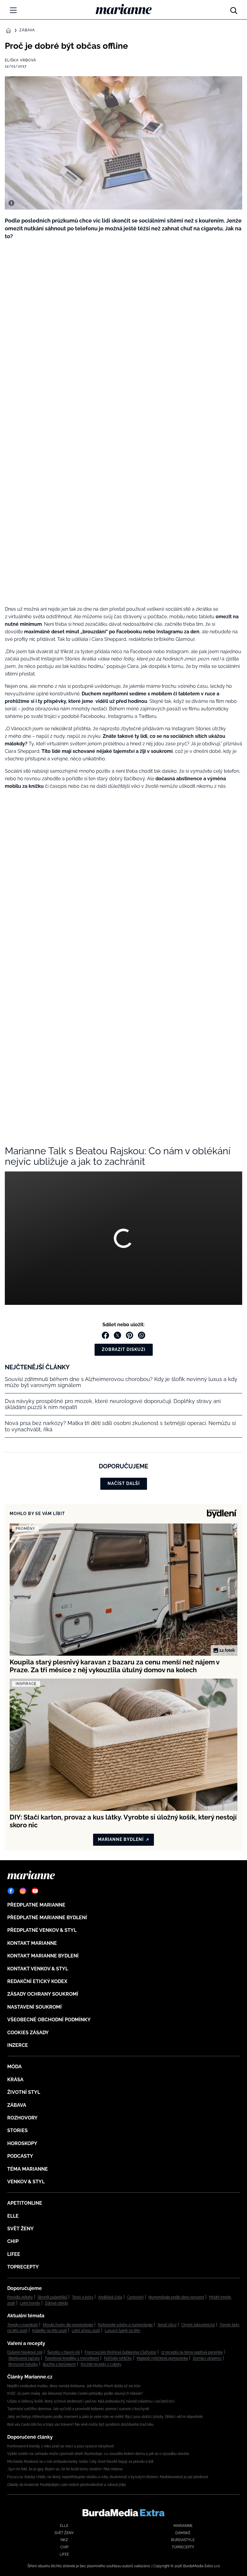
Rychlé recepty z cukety (101, 2364)
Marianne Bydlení (121, 1839)
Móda (14, 2067)
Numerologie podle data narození (176, 2297)
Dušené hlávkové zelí (25, 2352)
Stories (17, 2130)
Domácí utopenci (207, 2358)
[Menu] (13, 10)
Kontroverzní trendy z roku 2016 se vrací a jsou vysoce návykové (61, 2446)
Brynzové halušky (23, 2364)
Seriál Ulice (167, 2325)
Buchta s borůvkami (59, 2364)
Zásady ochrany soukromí (43, 1994)
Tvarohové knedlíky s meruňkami (72, 2358)
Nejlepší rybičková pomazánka (162, 2358)
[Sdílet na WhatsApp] (142, 1335)
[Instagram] (23, 1891)
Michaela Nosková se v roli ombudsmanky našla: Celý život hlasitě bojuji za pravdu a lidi (80, 2462)
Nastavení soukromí (34, 2007)
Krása (15, 2080)
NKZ (64, 2540)
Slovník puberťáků (52, 2297)
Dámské (183, 2533)
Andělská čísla (110, 2297)
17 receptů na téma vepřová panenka (192, 2352)
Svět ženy (20, 2229)
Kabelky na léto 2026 (50, 2331)
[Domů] (124, 9)
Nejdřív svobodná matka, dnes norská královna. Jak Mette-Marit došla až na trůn (74, 2386)
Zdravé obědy (56, 2303)
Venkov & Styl (26, 2182)
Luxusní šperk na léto (122, 2331)
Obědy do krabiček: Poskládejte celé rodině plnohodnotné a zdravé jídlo (67, 2485)
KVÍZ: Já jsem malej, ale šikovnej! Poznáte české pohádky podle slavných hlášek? (75, 2394)
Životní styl (24, 2092)
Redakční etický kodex (37, 1981)
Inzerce (18, 2045)
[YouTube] (35, 1891)
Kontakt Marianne (32, 1943)
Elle (13, 2216)
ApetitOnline (25, 2203)
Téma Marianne (28, 2169)
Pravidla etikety (20, 2297)
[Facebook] (11, 1891)
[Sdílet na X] (117, 1335)
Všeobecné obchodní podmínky (49, 2020)
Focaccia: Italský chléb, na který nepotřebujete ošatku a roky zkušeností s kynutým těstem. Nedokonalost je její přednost (108, 2477)
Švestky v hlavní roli (64, 2352)
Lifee (14, 2254)
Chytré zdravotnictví (198, 2325)
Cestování (135, 2297)
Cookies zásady (28, 2033)
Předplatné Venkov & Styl (42, 1930)
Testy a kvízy (83, 2297)
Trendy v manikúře (23, 2325)
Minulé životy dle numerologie (68, 2325)
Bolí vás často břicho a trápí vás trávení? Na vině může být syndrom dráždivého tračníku (80, 2425)
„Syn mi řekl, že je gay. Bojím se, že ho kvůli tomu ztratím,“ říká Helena (65, 2469)
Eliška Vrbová (20, 60)
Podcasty (20, 2156)
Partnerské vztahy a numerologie (125, 2325)
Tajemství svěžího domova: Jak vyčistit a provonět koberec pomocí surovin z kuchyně (78, 2409)
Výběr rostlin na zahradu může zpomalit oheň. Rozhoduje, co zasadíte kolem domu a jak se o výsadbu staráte (98, 2454)
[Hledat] (234, 9)
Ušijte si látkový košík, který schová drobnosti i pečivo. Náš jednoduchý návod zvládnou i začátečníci (91, 2401)
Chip (13, 2241)
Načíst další (124, 1483)
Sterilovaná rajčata (24, 2358)
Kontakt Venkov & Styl (38, 1969)
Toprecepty (23, 2267)
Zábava (27, 30)
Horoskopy (22, 2143)
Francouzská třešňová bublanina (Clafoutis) (120, 2352)
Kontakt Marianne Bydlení (43, 1956)
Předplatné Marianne (36, 1905)
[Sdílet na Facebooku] (105, 1335)
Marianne (183, 2526)
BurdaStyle (183, 2540)
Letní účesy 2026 (86, 2331)
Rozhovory (22, 2118)
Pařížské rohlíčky (118, 2358)
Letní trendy (30, 2303)
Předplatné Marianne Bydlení (47, 1918)
